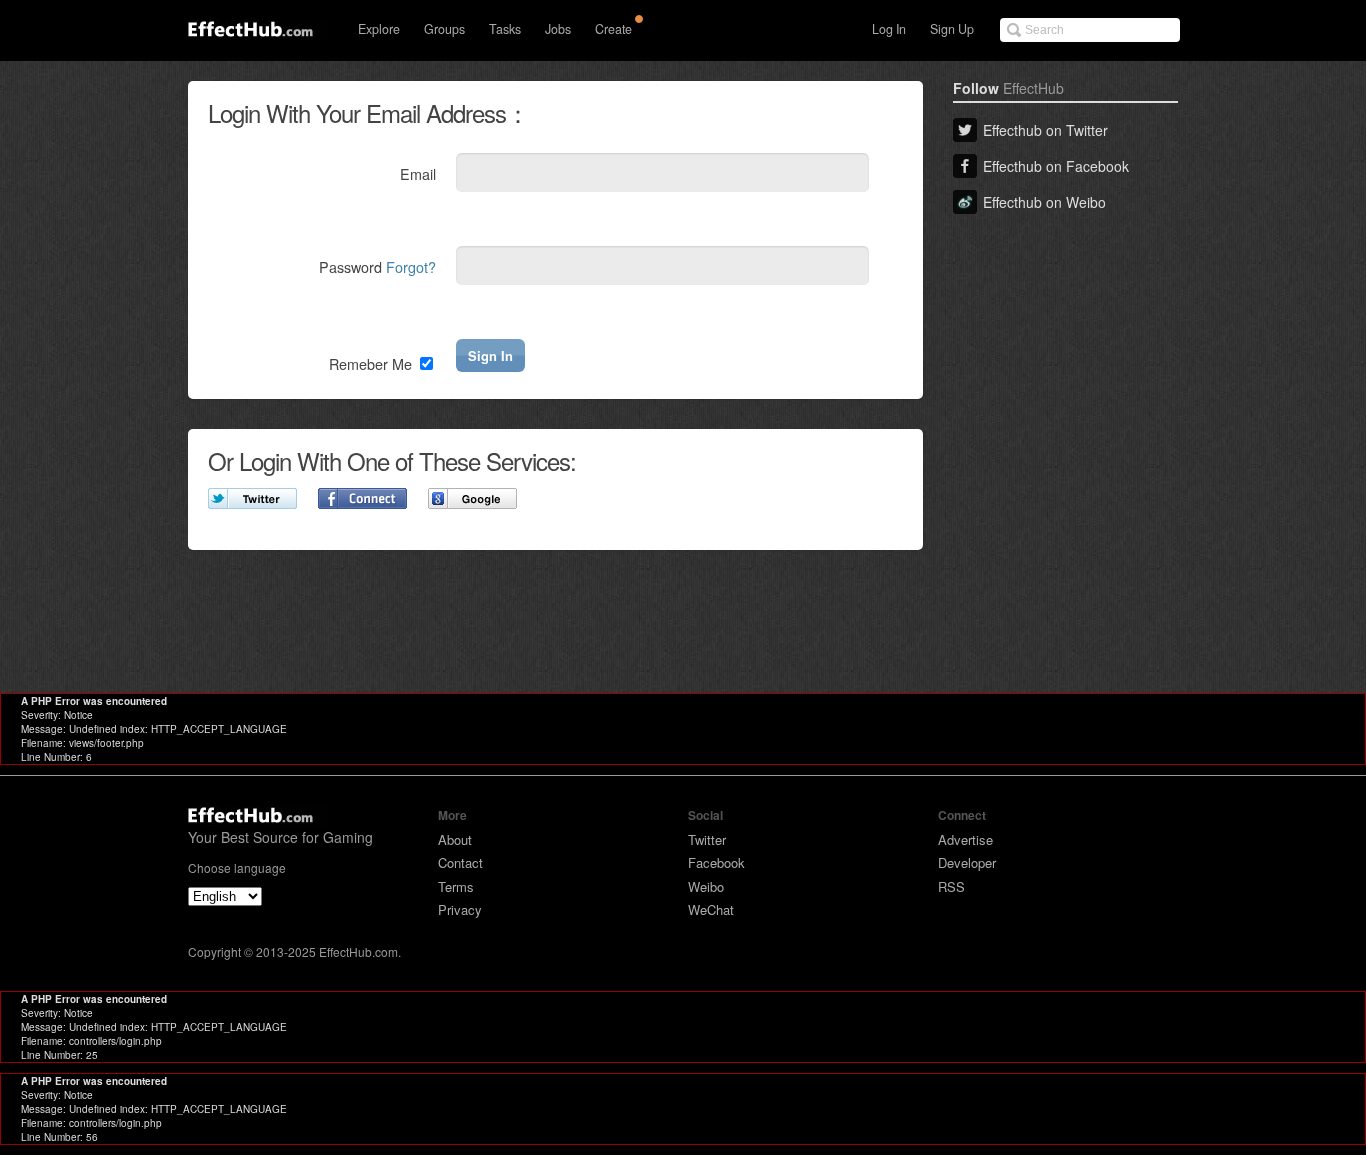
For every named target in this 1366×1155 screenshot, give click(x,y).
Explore (379, 29)
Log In (889, 29)
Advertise (965, 839)
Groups (444, 29)
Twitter (707, 839)
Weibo (706, 886)
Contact (460, 862)
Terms (456, 886)
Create (613, 29)
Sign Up (952, 29)
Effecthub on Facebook (1056, 166)
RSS (951, 886)
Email (418, 173)
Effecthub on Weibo (1044, 202)
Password (377, 266)
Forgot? (411, 266)
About (455, 839)
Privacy (460, 909)
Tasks (505, 29)
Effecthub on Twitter (1045, 130)
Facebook (716, 862)
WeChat (711, 909)
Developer (967, 862)
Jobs (558, 29)
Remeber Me (372, 363)
